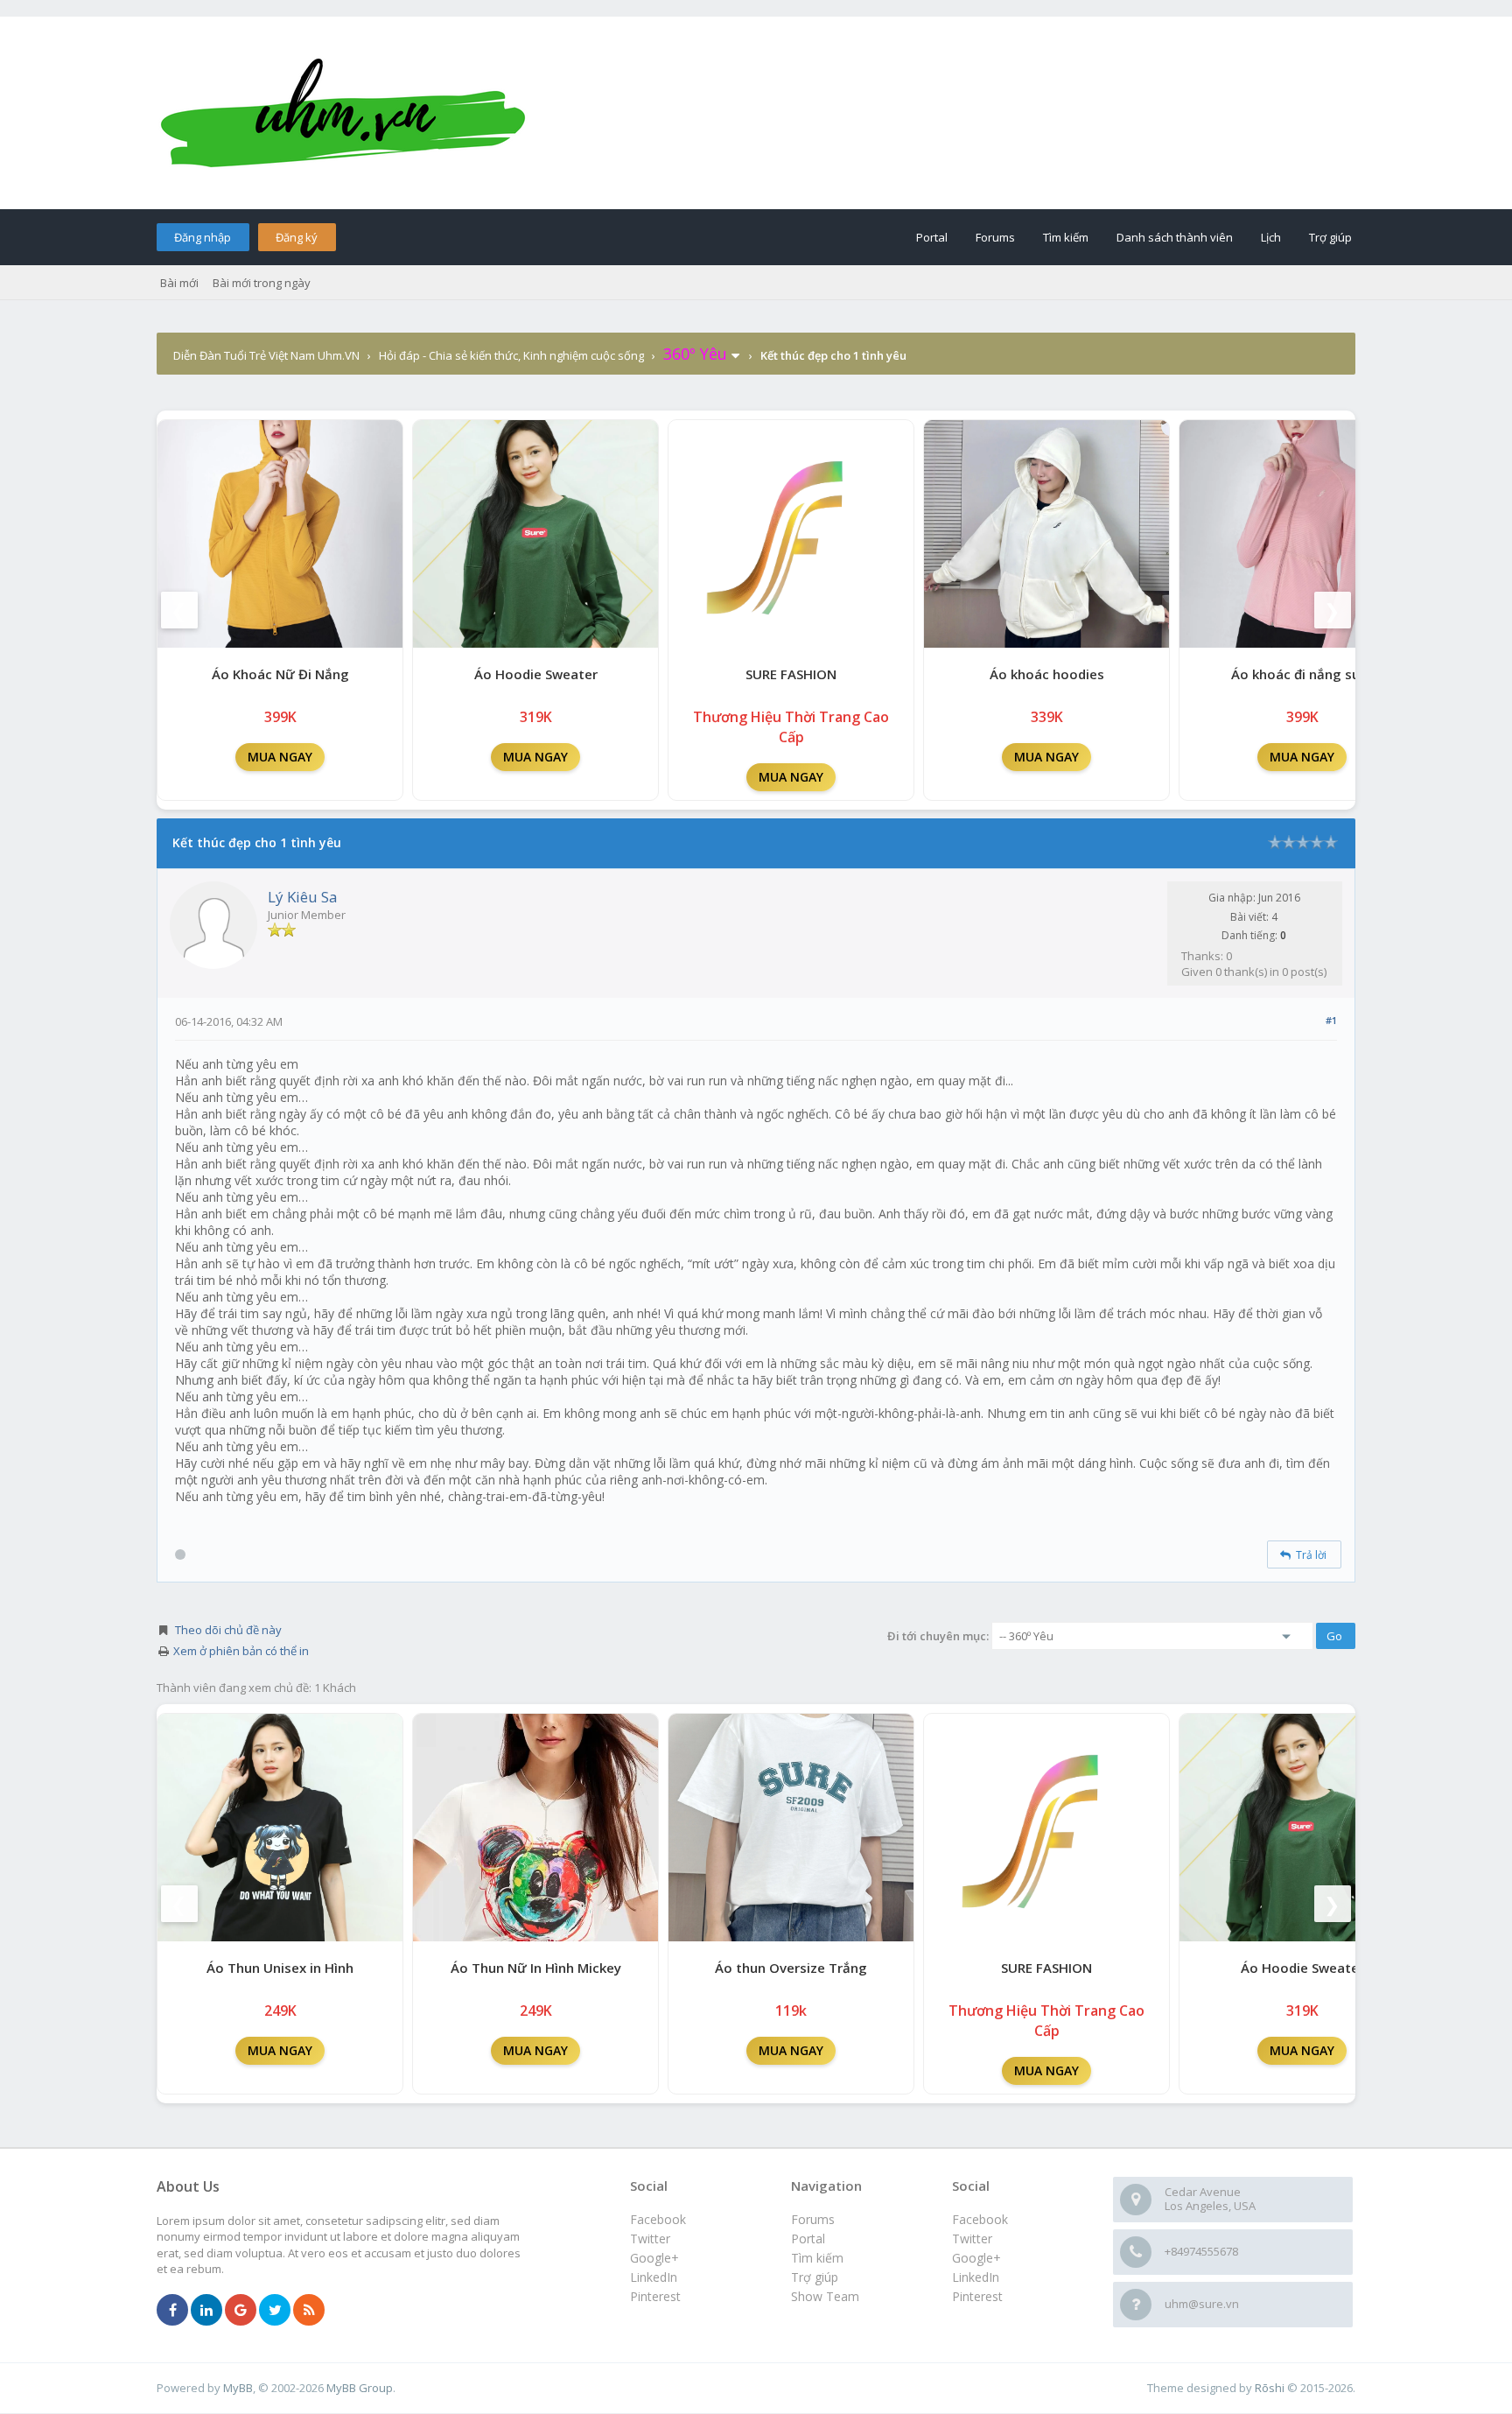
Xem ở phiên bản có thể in (241, 1651)
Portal (932, 237)
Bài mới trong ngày (262, 283)
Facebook (980, 2219)
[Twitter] (275, 2311)
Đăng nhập (203, 237)
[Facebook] (172, 2311)
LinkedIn (976, 2277)
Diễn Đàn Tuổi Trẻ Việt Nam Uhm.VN (266, 355)
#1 (1331, 1020)
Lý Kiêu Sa (303, 897)
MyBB (238, 2388)
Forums (995, 237)
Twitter (972, 2239)
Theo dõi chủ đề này (228, 1630)
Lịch (1271, 237)
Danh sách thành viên (1175, 237)
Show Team (825, 2296)
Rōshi (1270, 2388)
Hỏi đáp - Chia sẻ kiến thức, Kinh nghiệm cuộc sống (511, 355)
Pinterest (977, 2296)
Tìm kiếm (1066, 237)
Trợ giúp (1330, 237)
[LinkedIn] (206, 2311)
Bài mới (179, 283)
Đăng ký (297, 237)
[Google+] (241, 2311)
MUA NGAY (280, 757)
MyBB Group (360, 2388)
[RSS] (309, 2311)
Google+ (976, 2258)
